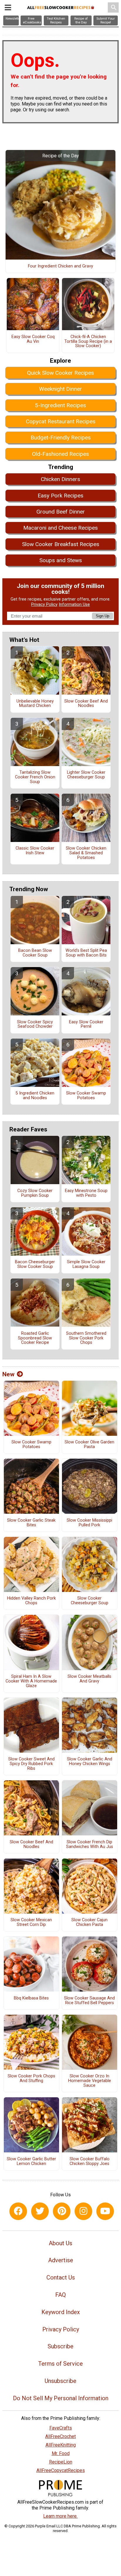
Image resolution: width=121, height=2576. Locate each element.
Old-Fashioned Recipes (60, 454)
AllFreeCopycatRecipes (61, 2470)
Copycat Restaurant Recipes (61, 421)
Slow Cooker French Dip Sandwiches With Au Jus (90, 1844)
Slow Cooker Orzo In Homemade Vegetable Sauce (90, 2081)
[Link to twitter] (40, 2211)
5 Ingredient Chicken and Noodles (35, 1096)
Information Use (74, 605)
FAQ (60, 2295)
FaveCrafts (61, 2428)
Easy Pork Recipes (60, 496)
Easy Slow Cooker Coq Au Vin (33, 339)
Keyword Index (61, 2312)
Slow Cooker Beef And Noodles (86, 704)
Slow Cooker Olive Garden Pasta (89, 1445)
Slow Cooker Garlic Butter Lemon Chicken (31, 2161)
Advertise (61, 2260)
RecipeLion (61, 2462)
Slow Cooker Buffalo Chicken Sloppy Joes (90, 2161)
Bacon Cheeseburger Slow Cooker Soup (35, 1264)
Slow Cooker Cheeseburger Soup (90, 1601)
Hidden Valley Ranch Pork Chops (31, 1601)
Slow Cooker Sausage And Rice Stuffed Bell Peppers (89, 2001)
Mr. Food (61, 2453)
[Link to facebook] (18, 2211)
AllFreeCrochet (60, 2436)
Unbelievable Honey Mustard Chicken (35, 704)
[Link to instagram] (83, 2211)
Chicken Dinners (60, 479)
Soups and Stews (61, 560)
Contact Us (61, 2277)
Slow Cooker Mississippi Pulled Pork (89, 1523)
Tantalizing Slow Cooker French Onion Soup (35, 777)
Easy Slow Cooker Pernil (86, 1024)
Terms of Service (60, 2364)
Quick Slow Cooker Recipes (60, 373)
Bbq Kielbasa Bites (31, 1998)
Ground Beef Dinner (61, 512)
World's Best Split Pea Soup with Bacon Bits (86, 953)
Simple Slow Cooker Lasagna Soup (86, 1264)
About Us (60, 2243)
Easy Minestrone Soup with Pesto (86, 1193)
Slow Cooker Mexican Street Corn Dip (31, 1922)
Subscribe (60, 2346)
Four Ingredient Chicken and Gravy (60, 266)
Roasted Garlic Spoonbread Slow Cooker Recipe (35, 1338)
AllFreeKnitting (61, 2445)
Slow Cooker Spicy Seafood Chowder (35, 1024)
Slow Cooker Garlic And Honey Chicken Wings (90, 1762)
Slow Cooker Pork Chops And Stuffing (31, 2079)
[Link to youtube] (105, 2211)
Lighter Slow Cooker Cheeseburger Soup (86, 775)
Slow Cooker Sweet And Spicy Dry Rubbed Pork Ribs (31, 1764)
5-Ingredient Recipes (60, 405)
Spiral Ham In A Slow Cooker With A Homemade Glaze (31, 1681)
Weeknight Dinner (60, 389)
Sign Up (102, 616)
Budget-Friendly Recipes (61, 438)
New (8, 1374)
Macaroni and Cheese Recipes (60, 528)
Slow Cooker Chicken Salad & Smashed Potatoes (86, 853)
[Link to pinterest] (62, 2211)
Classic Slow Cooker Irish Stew (35, 851)
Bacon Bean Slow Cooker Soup (35, 953)
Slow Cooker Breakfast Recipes (61, 544)
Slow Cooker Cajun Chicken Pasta (89, 1922)
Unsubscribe (60, 2381)
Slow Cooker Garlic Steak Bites (31, 1523)
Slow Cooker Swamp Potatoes (86, 1096)
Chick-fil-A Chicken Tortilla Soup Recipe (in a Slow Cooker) (88, 342)
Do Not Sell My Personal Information (61, 2398)
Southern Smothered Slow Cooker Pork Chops (86, 1338)
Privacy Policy (44, 605)
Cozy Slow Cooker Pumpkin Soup (35, 1193)
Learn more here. (60, 2516)
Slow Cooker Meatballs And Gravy (89, 1679)
